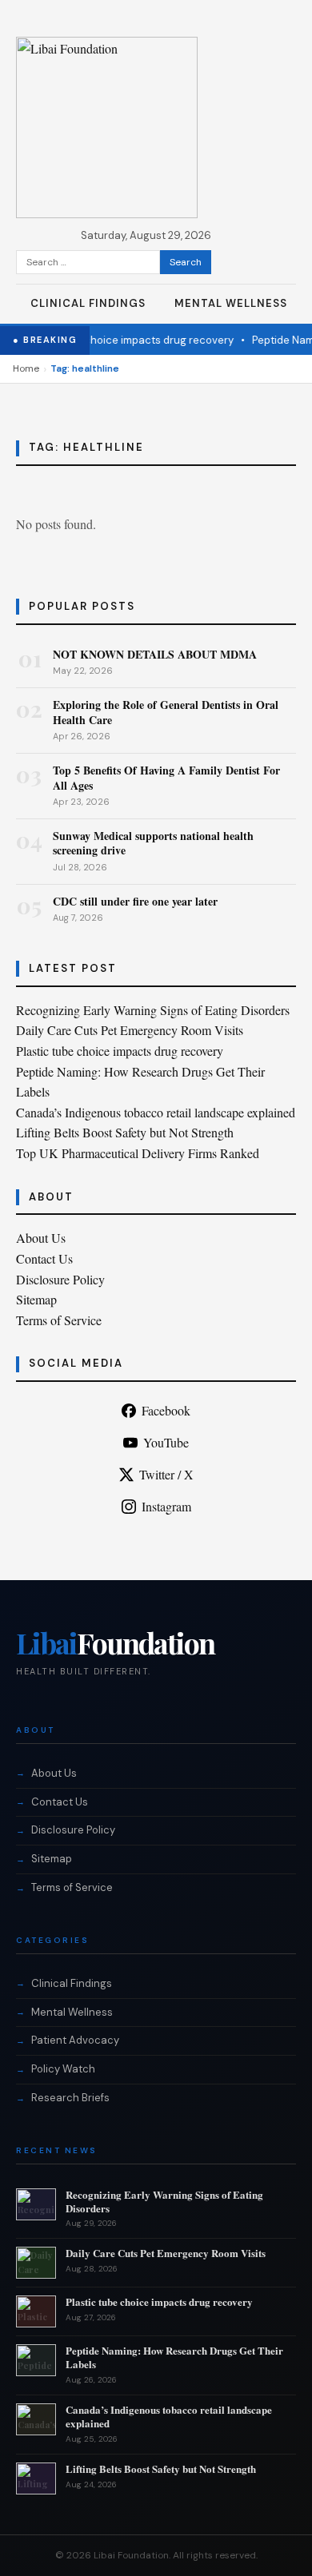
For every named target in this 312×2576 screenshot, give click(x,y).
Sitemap (36, 1299)
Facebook (166, 1410)
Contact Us (44, 1258)
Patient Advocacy (75, 2040)
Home (26, 368)
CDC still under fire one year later (135, 901)
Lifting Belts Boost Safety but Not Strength (125, 1132)
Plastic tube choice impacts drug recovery (119, 340)
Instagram (166, 1506)
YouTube (166, 1442)
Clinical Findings (88, 303)
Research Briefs (70, 2098)
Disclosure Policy (60, 1279)
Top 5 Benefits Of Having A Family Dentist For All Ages (166, 777)
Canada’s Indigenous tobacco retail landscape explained (156, 1112)
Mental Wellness (231, 303)
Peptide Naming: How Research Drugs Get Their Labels (174, 2357)
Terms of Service (59, 1320)
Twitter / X (166, 1474)
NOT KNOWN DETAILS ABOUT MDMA (155, 654)
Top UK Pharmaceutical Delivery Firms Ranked (138, 1153)
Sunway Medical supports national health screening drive (153, 843)
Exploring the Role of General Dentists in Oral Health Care (166, 712)
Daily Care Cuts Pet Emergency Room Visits (130, 1030)
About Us (41, 1238)
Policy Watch (63, 2069)
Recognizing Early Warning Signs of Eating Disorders (153, 1010)
